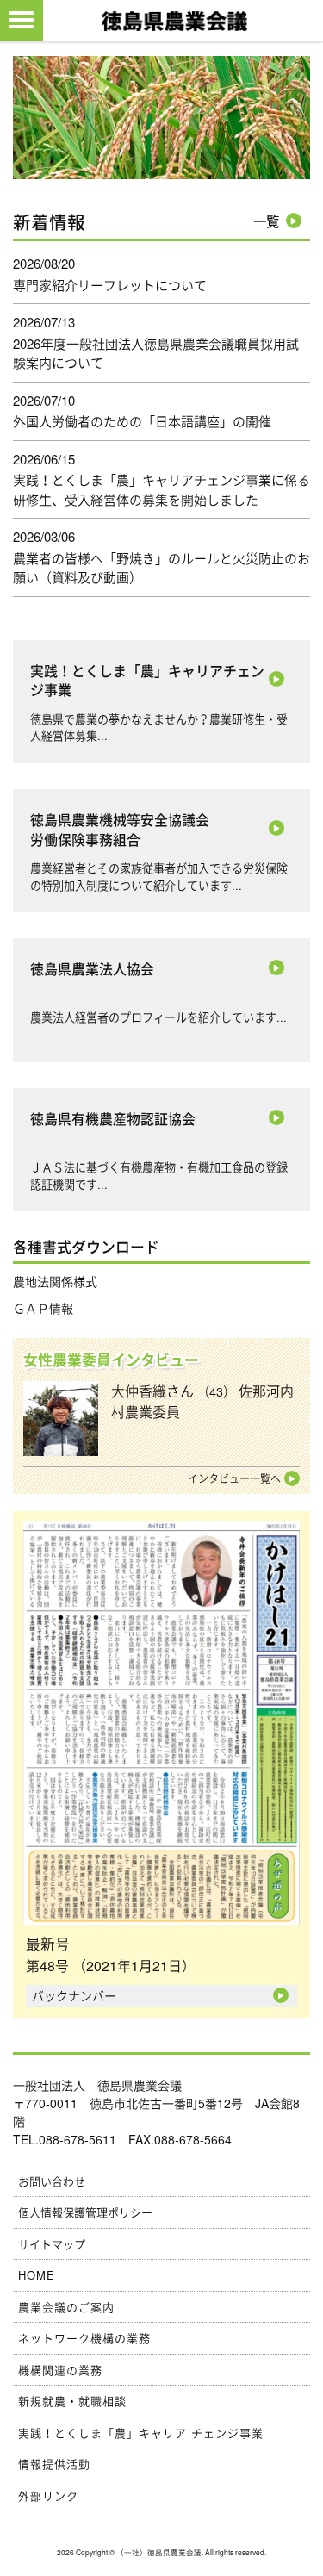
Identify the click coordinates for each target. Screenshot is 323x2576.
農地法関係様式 (55, 1281)
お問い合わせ (52, 2181)
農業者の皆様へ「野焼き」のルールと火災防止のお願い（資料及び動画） (161, 568)
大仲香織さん (202, 1401)
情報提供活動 (54, 2464)
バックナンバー (74, 1995)
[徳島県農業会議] (175, 19)
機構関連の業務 (60, 2370)
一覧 (266, 222)
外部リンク (48, 2495)
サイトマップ (52, 2244)
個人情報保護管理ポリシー (85, 2212)
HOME (37, 2275)
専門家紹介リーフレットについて (110, 285)
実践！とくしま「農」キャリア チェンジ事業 (141, 2433)
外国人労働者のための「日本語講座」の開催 (142, 421)
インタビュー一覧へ (234, 1478)
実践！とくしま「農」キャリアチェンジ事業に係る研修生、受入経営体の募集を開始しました (161, 489)
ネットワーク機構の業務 (84, 2338)
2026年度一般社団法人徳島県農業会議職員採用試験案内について (156, 353)
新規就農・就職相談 (72, 2401)
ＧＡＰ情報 (43, 1308)
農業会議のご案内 (66, 2307)
